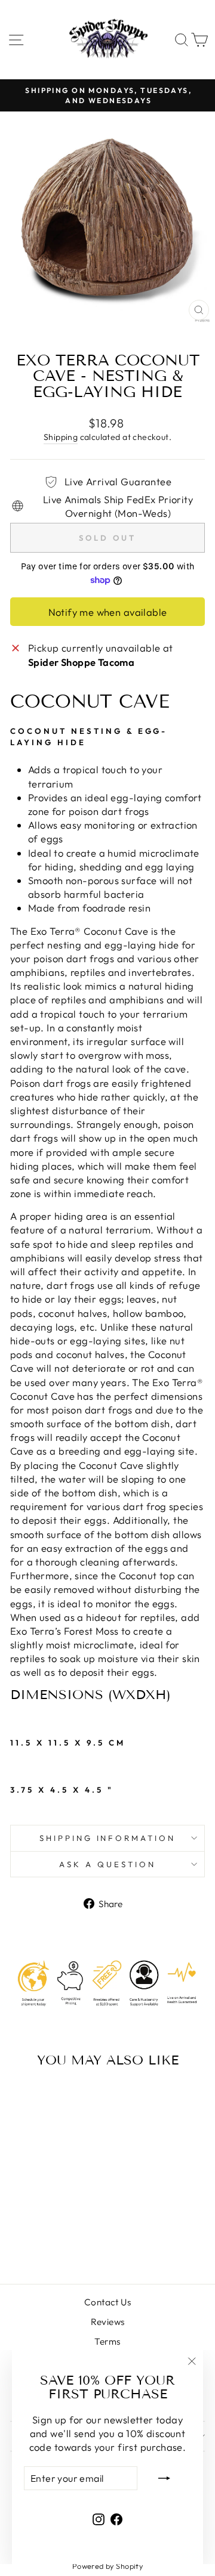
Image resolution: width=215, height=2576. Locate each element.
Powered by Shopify (107, 2566)
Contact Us (107, 2302)
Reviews (108, 2322)
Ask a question (107, 1864)
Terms (107, 2341)
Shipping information (108, 1838)
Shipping (61, 437)
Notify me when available (108, 612)
